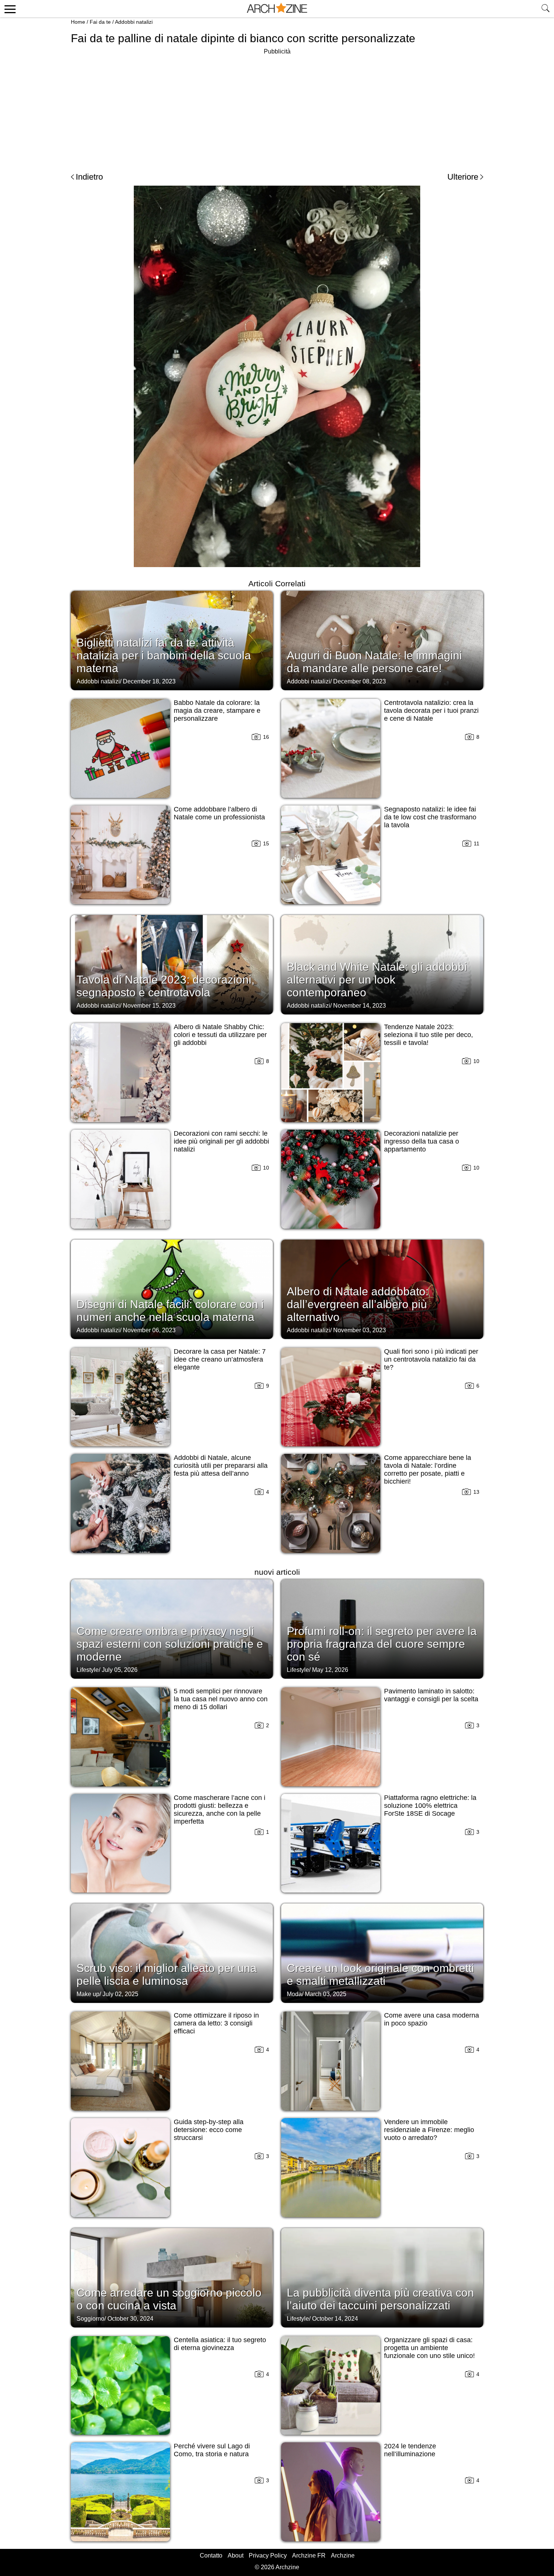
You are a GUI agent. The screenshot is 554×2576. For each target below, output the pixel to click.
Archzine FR (309, 2555)
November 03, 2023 (360, 1330)
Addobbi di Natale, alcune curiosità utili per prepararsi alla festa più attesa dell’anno (221, 1466)
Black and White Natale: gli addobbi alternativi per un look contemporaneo (377, 980)
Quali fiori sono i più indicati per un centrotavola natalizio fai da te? (431, 1359)
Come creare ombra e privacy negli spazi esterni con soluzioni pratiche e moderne (170, 1644)
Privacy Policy (268, 2555)
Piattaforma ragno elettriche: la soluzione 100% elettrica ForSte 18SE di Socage (430, 1806)
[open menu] (9, 9)
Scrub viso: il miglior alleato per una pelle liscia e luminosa (167, 1974)
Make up (88, 1994)
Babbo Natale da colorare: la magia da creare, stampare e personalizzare (217, 711)
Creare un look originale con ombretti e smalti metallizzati (380, 1974)
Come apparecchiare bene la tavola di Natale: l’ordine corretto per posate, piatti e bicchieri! (428, 1469)
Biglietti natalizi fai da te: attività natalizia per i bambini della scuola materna (164, 655)
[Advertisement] (277, 109)
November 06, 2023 (149, 1330)
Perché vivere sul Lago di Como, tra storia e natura (212, 2450)
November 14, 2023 (360, 1006)
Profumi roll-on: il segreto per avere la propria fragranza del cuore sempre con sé (382, 1644)
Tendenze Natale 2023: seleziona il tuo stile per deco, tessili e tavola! (429, 1035)
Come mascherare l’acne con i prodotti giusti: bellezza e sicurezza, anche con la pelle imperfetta (220, 1810)
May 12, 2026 (330, 1670)
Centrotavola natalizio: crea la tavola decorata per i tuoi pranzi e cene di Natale (431, 711)
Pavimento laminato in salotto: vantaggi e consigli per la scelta (431, 1695)
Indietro (89, 177)
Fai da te (100, 22)
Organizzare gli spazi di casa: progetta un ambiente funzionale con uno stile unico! (429, 2348)
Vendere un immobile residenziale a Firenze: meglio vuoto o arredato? (429, 2130)
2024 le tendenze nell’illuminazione (410, 2450)
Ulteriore (463, 177)
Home (78, 22)
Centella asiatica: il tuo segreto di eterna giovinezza (220, 2344)
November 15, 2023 (149, 1006)
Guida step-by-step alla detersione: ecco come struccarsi (209, 2130)
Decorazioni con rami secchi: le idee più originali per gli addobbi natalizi (221, 1141)
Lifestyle (88, 1670)
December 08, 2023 (360, 681)
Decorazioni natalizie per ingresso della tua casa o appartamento (422, 1141)
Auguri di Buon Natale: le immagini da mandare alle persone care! (374, 662)
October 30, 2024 (130, 2319)
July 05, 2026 (120, 1670)
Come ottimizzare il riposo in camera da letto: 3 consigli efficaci (216, 2023)
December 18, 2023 (149, 681)
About (236, 2555)
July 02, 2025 (120, 1994)
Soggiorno (90, 2319)
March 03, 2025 (326, 1994)
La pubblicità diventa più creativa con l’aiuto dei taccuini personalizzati (380, 2299)
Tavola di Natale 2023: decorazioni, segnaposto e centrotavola (165, 986)
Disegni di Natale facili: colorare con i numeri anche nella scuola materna (170, 1311)
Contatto (211, 2555)
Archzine (343, 2555)
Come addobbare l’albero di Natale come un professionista (219, 813)
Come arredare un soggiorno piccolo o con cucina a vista (169, 2299)
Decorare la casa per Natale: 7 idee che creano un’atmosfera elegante (220, 1359)
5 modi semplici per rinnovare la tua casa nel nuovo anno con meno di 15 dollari (221, 1699)
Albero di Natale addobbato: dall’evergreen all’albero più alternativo (358, 1304)
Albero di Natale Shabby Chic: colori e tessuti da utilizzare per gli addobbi (220, 1035)
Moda (294, 1994)
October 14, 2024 (335, 2319)
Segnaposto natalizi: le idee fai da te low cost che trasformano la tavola (430, 817)
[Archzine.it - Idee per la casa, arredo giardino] (277, 9)
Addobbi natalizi (134, 22)
